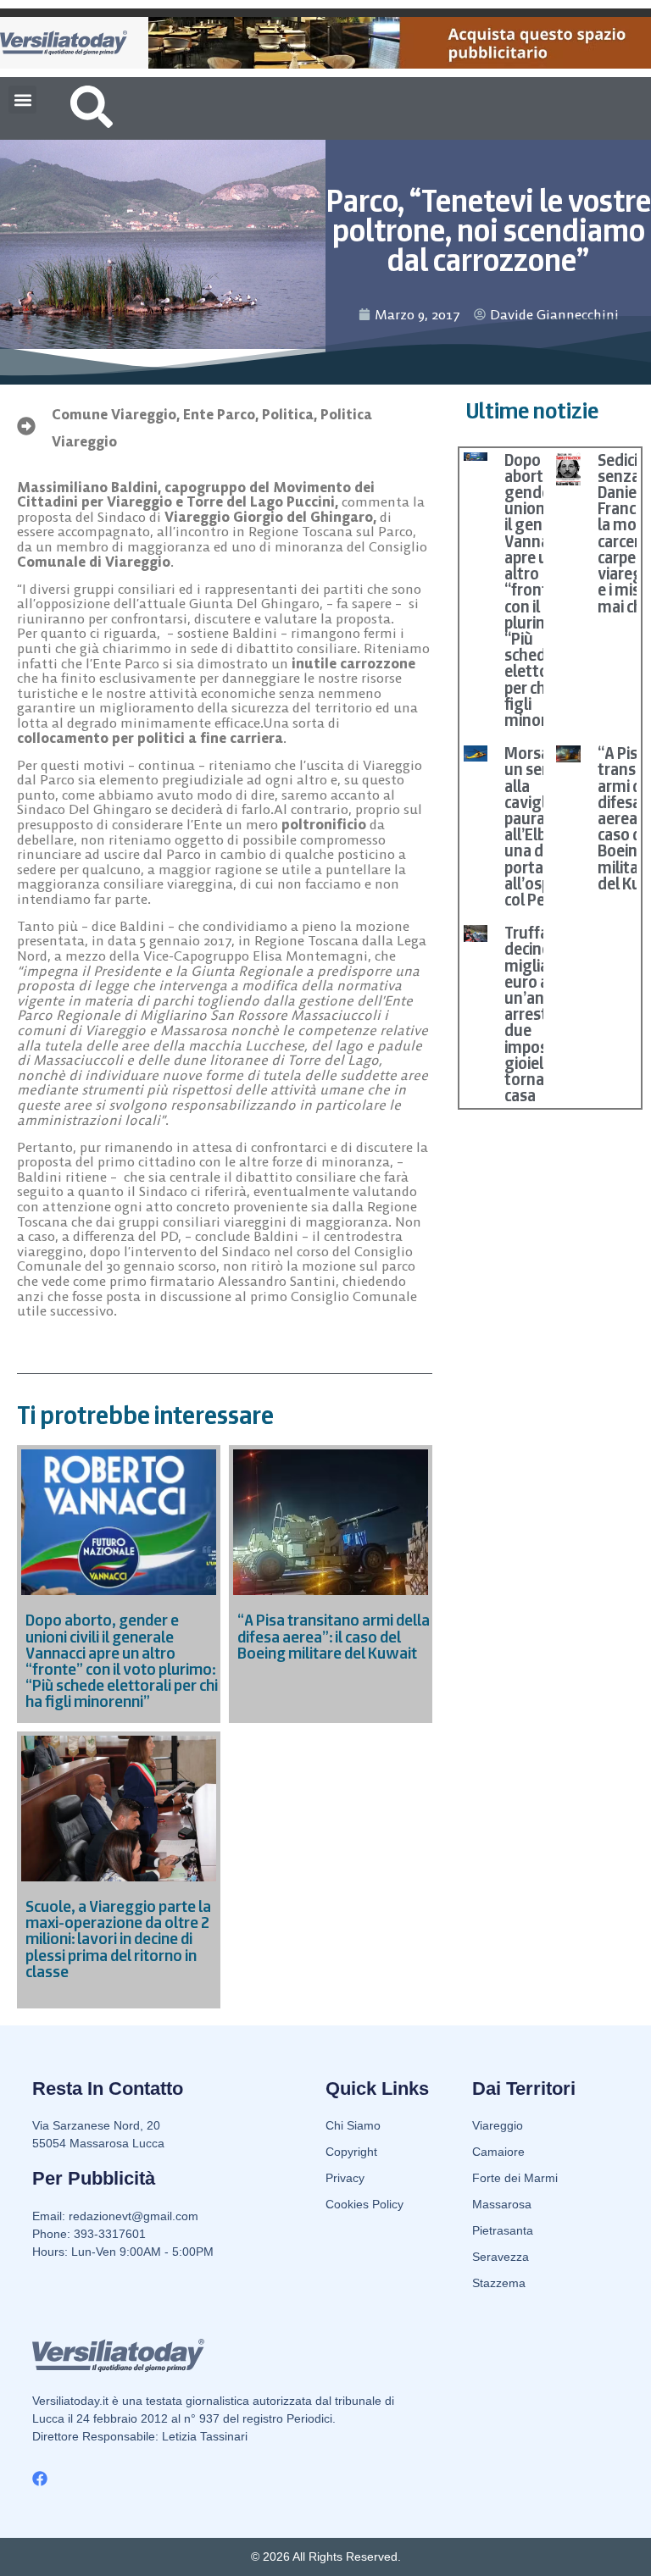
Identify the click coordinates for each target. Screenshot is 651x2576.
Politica (288, 414)
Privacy (345, 2178)
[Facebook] (40, 2479)
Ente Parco (219, 414)
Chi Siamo (353, 2125)
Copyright (351, 2152)
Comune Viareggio (114, 414)
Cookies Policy (364, 2204)
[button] (22, 100)
